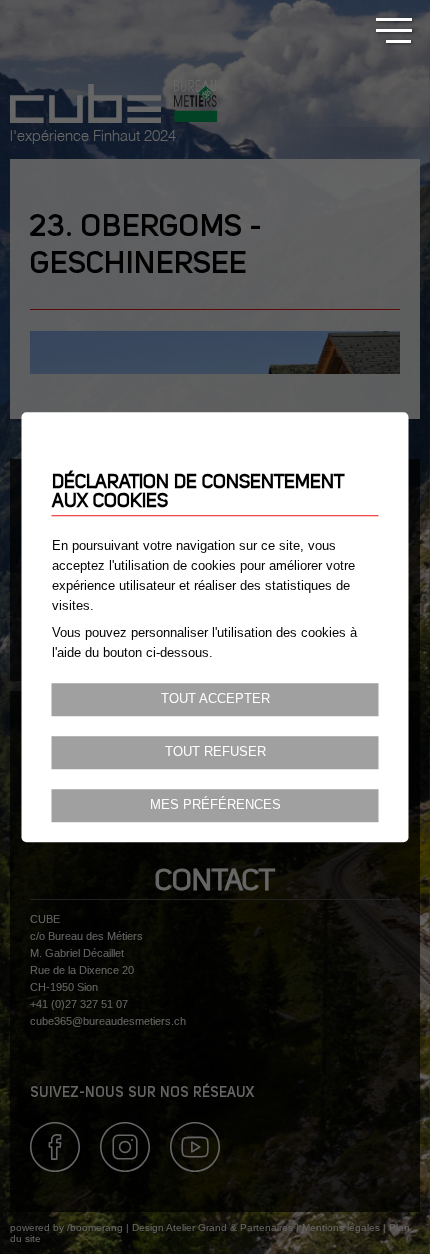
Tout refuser (215, 752)
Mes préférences (215, 805)
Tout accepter (215, 699)
